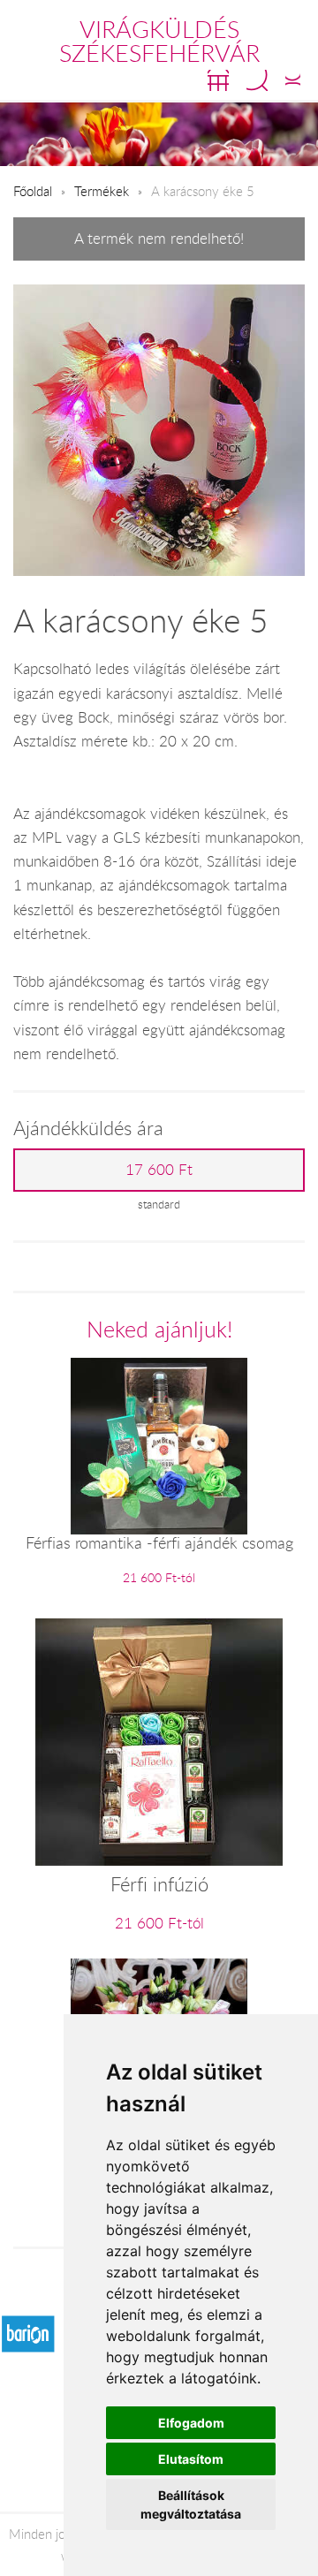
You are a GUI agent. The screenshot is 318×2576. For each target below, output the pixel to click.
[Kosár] (218, 80)
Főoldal (33, 191)
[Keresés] (257, 80)
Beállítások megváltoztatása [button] (191, 2504)
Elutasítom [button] (191, 2459)
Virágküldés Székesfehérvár (159, 41)
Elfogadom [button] (191, 2423)
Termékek (102, 191)
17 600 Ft (159, 1170)
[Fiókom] (293, 80)
